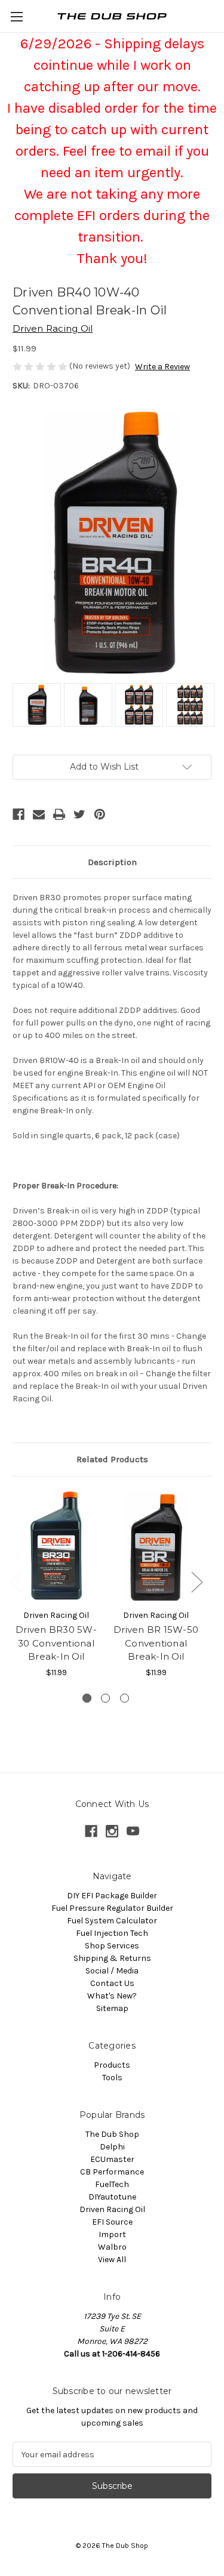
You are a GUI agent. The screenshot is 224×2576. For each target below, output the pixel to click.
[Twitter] (79, 814)
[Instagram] (112, 1831)
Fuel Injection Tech (112, 1933)
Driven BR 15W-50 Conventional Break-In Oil (156, 1643)
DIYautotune (112, 2197)
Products (112, 2065)
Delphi (112, 2147)
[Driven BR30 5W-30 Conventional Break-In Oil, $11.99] (56, 1546)
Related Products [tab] (112, 1459)
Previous (16, 1582)
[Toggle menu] (16, 16)
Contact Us (112, 1983)
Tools (112, 2078)
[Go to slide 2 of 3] (105, 1698)
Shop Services (112, 1946)
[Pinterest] (100, 814)
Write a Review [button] (162, 367)
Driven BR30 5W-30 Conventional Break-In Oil (56, 1643)
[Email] (39, 814)
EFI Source (112, 2222)
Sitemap (112, 2008)
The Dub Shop (112, 2134)
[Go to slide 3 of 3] (125, 1698)
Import (112, 2234)
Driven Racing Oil (112, 2209)
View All (112, 2260)
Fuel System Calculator (112, 1921)
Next (197, 1582)
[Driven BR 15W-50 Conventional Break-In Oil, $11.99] (156, 1546)
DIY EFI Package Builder (112, 1896)
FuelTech (112, 2184)
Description (112, 862)
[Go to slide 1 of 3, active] (87, 1698)
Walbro (112, 2247)
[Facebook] (19, 814)
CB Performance (112, 2172)
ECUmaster (112, 2159)
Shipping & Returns (112, 1958)
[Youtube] (133, 1831)
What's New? (112, 1996)
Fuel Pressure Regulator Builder (112, 1908)
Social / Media (112, 1971)
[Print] (59, 814)
